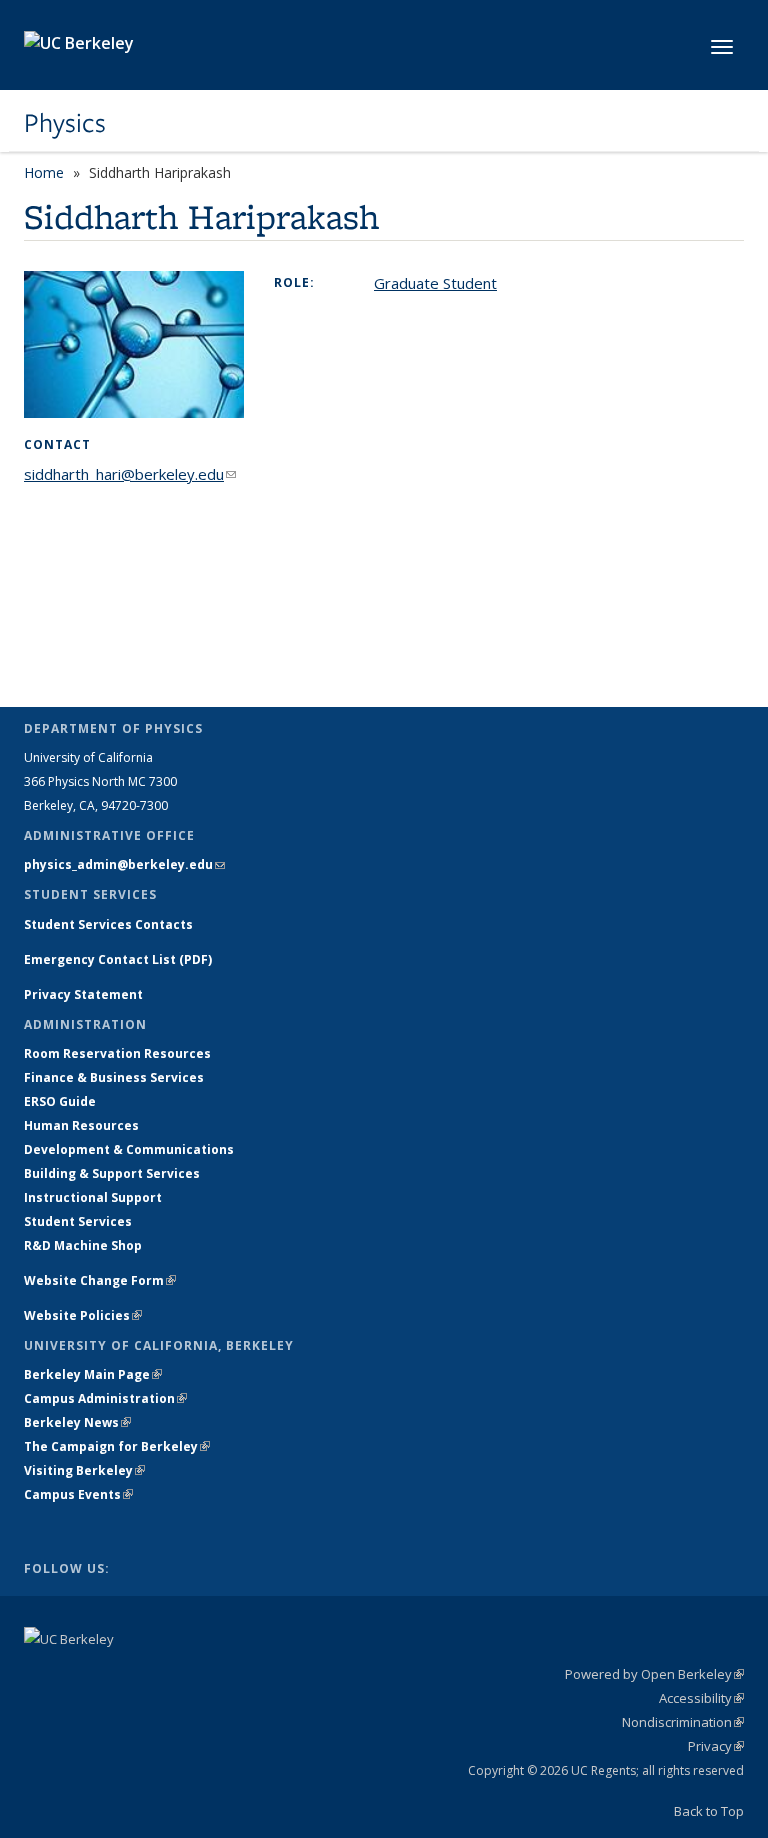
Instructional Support (93, 1197)
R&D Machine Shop (83, 1245)
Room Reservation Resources (117, 1053)
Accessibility (701, 1698)
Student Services (78, 1221)
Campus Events (78, 1494)
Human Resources (81, 1125)
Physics (65, 123)
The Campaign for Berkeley (117, 1446)
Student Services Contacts (108, 924)
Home (44, 172)
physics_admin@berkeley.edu (124, 864)
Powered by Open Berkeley (654, 1674)
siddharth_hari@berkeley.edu (130, 474)
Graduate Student (435, 283)
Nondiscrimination (683, 1722)
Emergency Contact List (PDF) (118, 959)
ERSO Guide (60, 1101)
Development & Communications (129, 1149)
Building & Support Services (112, 1173)
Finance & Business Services (114, 1077)
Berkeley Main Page (93, 1374)
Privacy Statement (83, 994)
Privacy (716, 1746)
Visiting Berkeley (84, 1470)
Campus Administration (105, 1398)
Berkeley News (77, 1422)
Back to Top (709, 1811)
